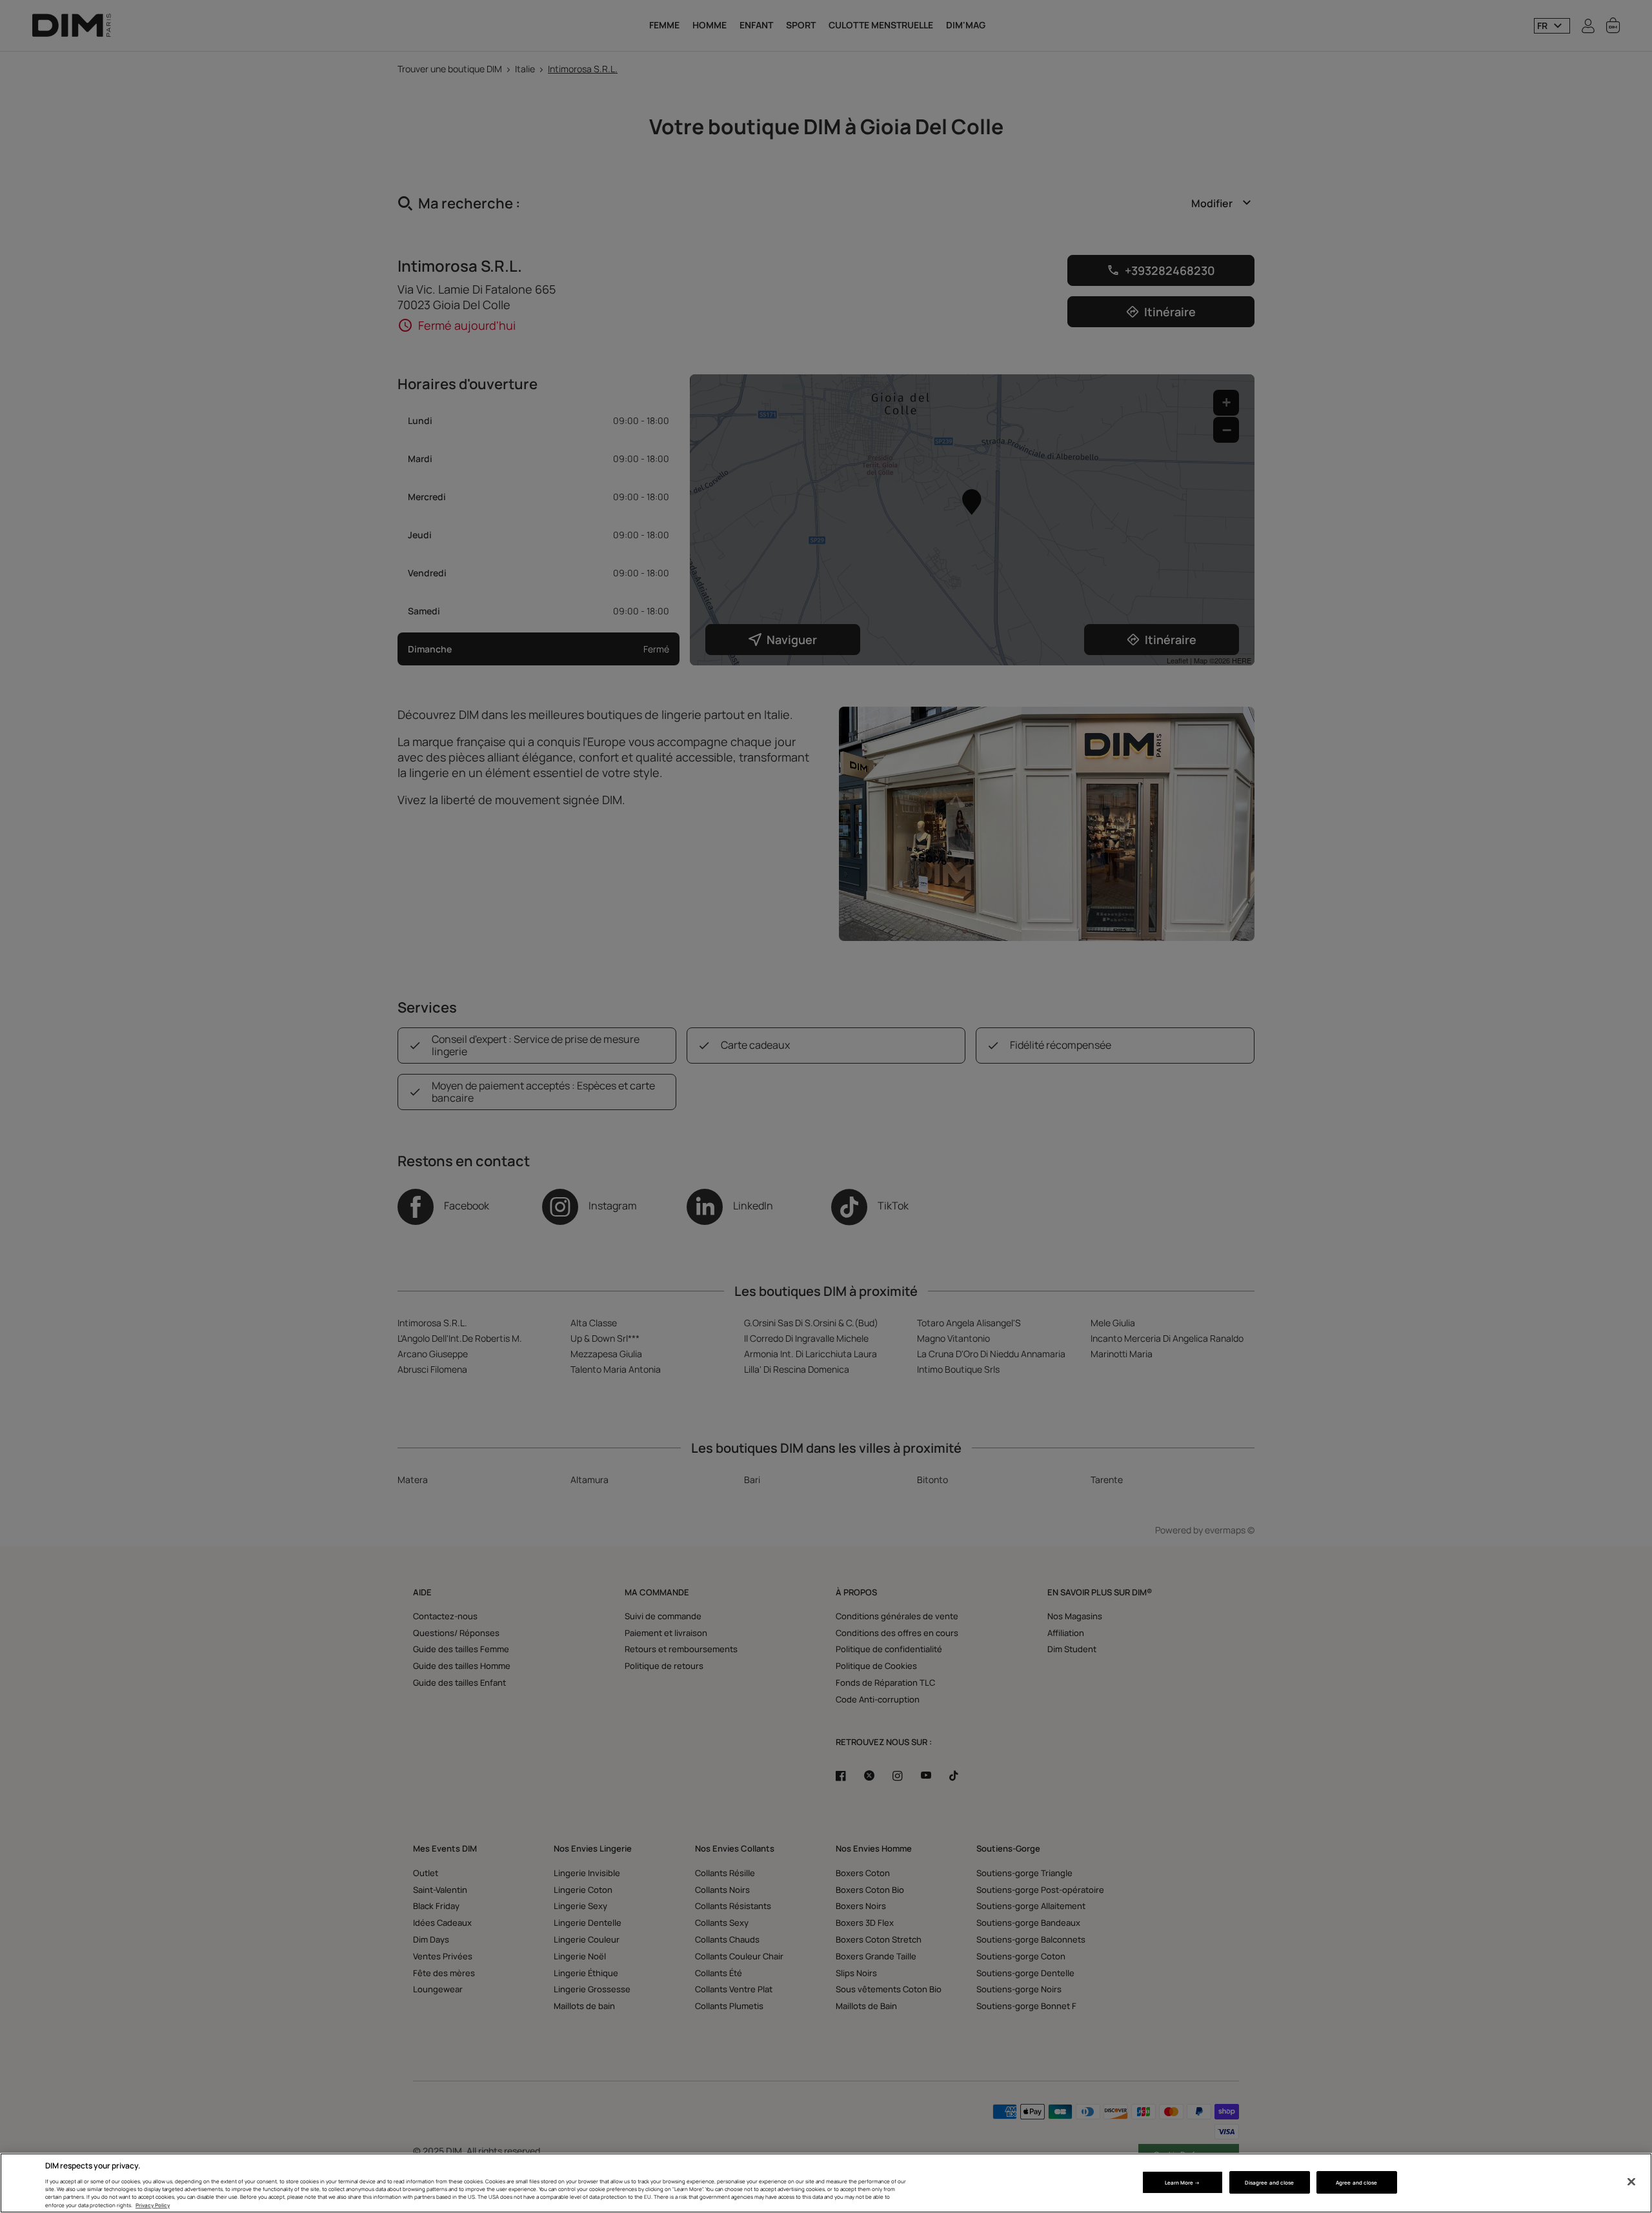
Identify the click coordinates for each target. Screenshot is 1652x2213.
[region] (826, 2183)
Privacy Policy (153, 2205)
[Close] (1631, 2182)
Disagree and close (1269, 2182)
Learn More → (1183, 2182)
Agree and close (1356, 2182)
